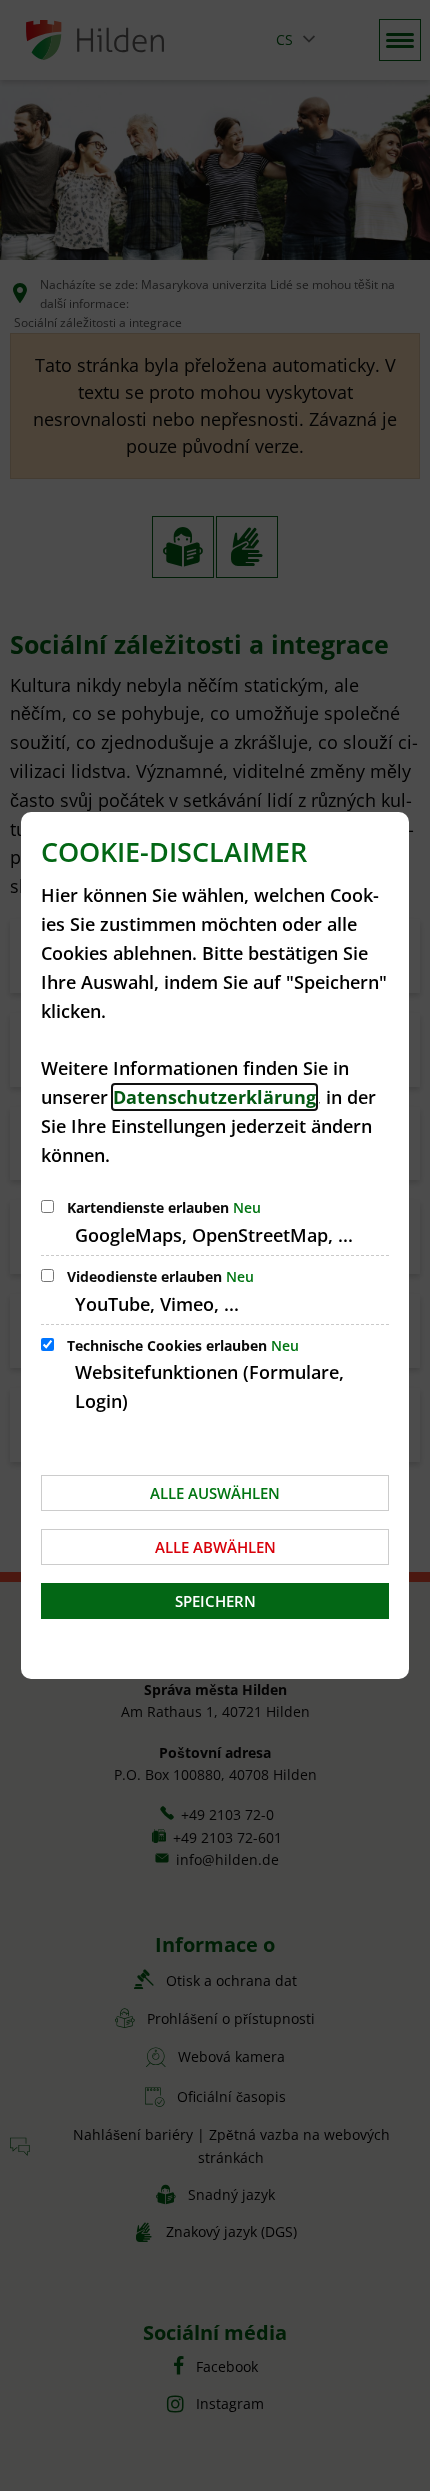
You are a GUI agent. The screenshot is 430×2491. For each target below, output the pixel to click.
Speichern (215, 1601)
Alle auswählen (215, 1493)
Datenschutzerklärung (214, 1097)
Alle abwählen (215, 1547)
